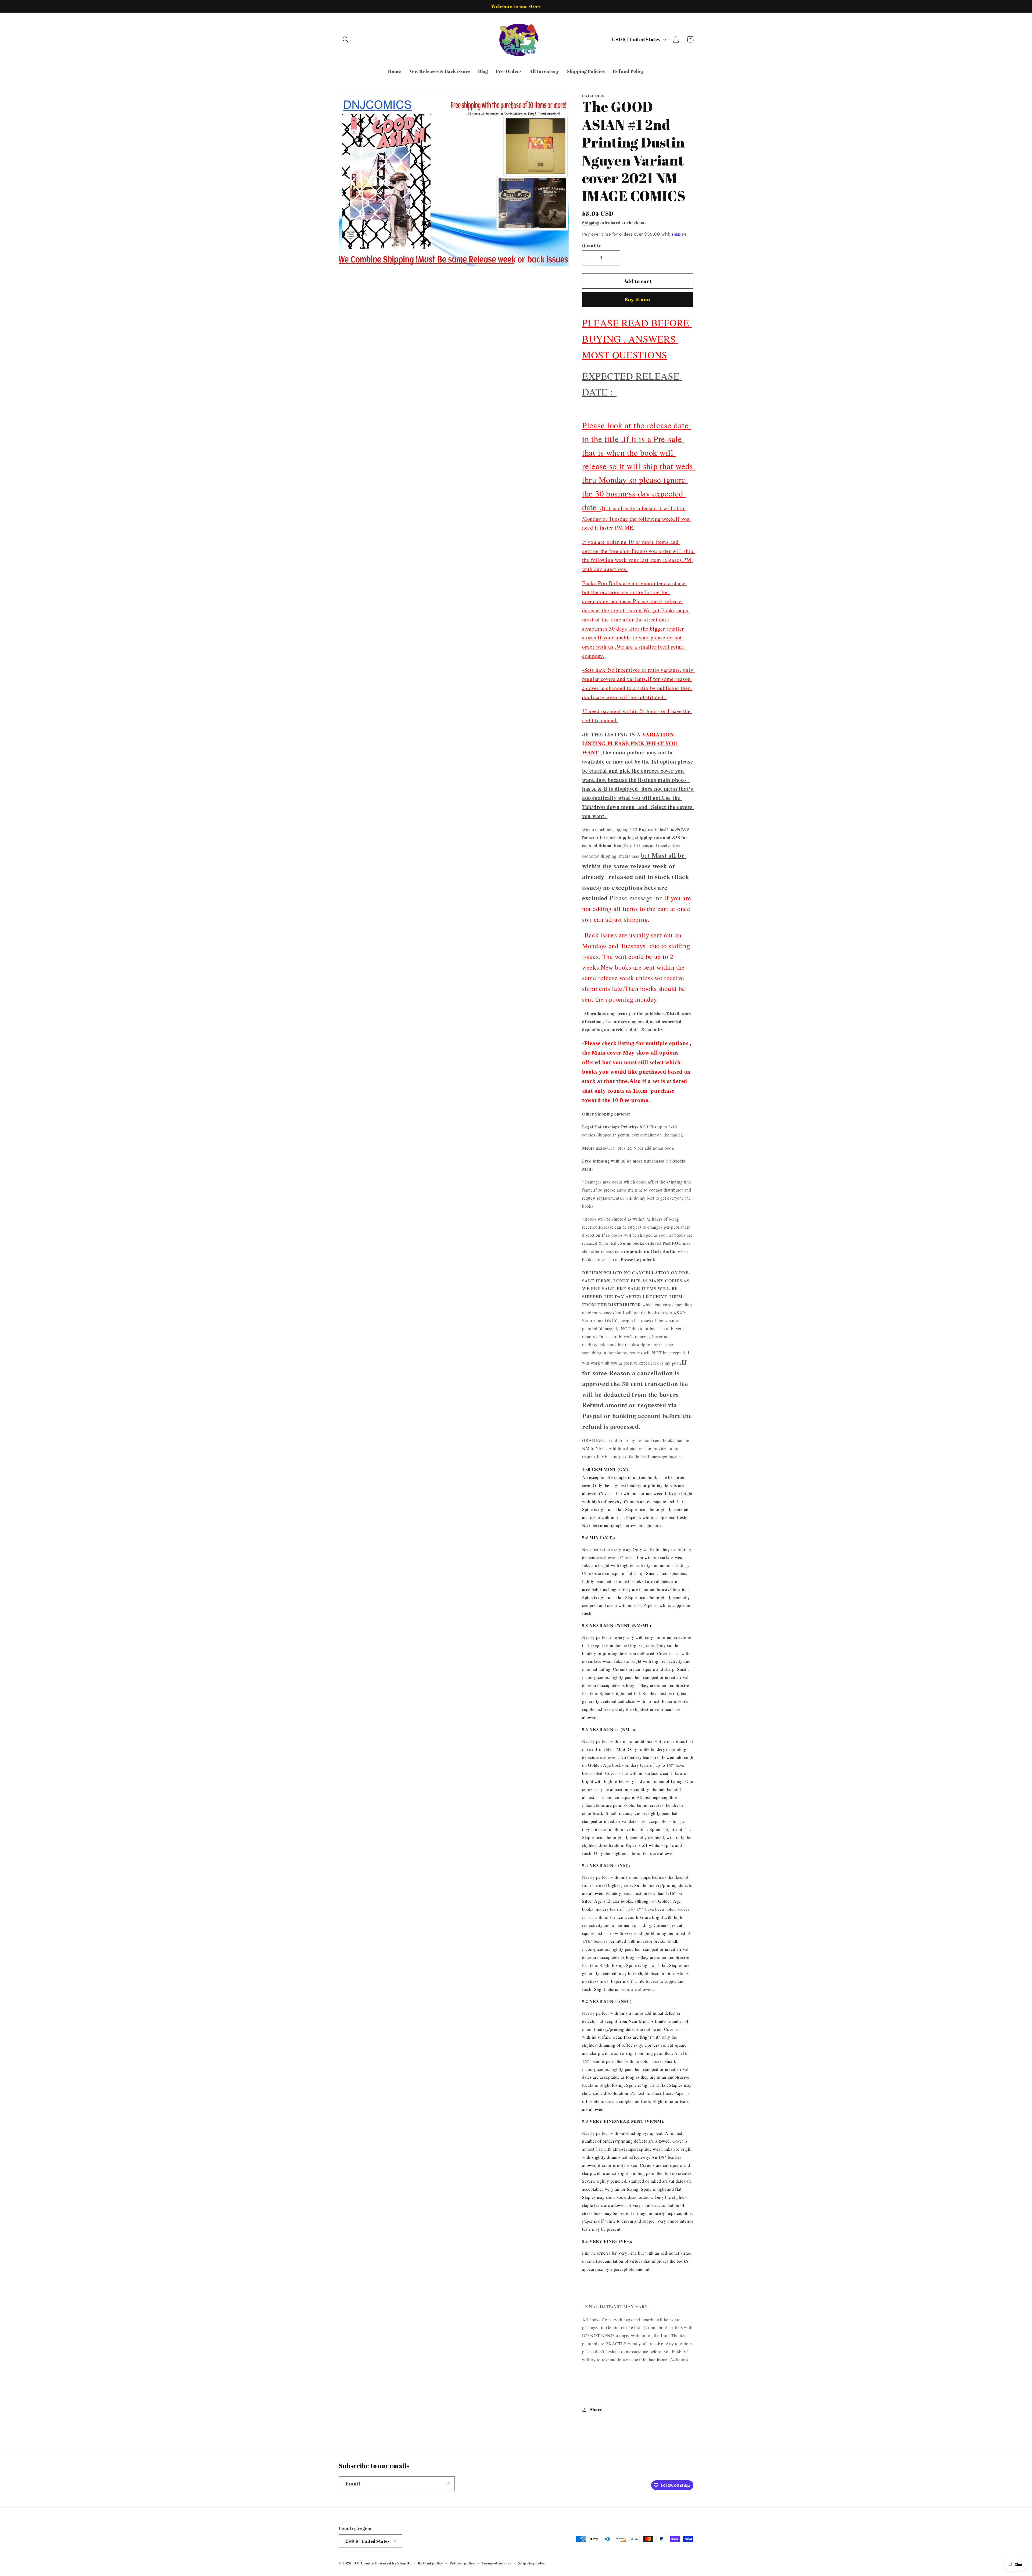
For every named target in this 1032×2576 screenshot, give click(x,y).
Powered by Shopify (393, 2563)
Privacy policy (462, 2563)
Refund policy (431, 2563)
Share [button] (596, 2410)
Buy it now (638, 299)
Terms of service (497, 2563)
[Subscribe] (447, 2484)
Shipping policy (532, 2563)
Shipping (591, 223)
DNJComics (364, 2563)
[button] (346, 39)
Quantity (592, 246)
